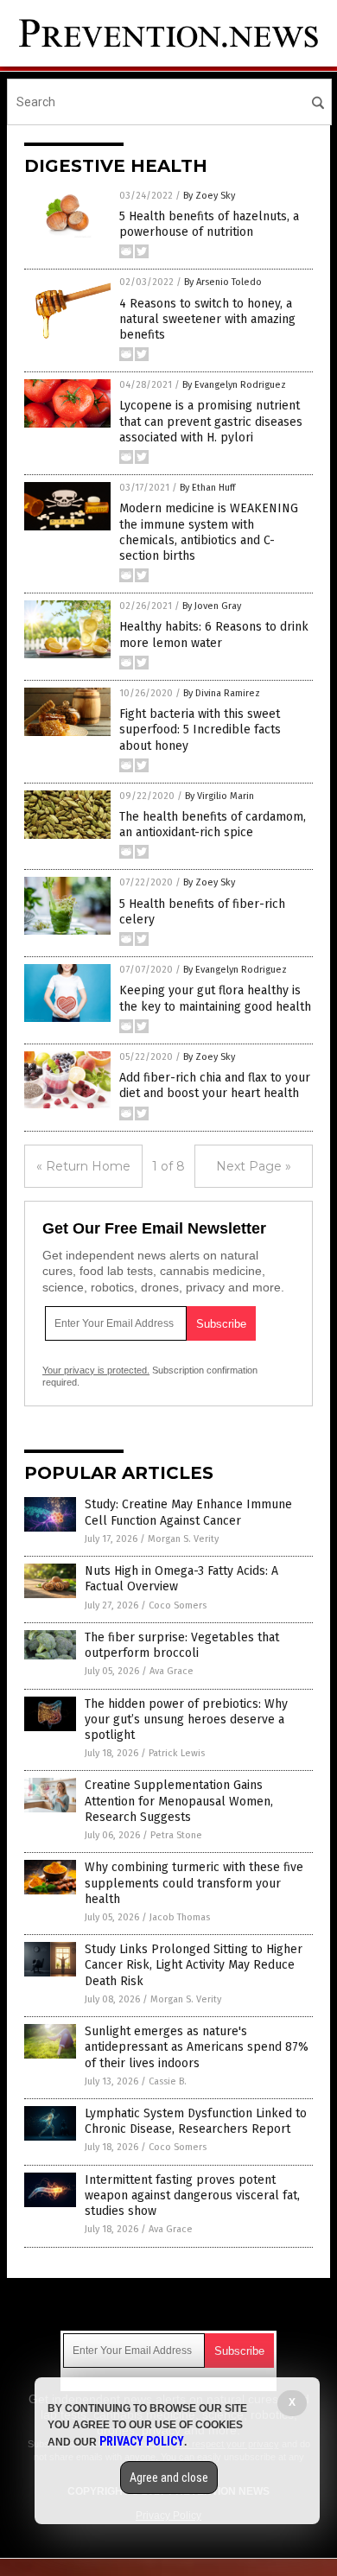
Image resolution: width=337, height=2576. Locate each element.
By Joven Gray (212, 606)
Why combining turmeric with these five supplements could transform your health (194, 1883)
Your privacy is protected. (96, 1370)
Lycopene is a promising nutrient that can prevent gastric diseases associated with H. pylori (211, 421)
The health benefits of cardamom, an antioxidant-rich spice (213, 825)
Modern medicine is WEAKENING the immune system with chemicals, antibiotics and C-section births (209, 532)
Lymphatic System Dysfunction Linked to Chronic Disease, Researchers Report (196, 2121)
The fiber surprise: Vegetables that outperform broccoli (182, 1645)
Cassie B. (168, 2081)
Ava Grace (172, 1671)
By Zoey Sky (209, 196)
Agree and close (169, 2478)
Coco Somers (178, 1605)
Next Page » (254, 1166)
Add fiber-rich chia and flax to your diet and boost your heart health (215, 1085)
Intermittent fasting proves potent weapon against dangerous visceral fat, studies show (192, 2195)
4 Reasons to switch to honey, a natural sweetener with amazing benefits (207, 319)
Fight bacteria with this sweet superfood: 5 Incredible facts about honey (200, 730)
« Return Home (83, 1166)
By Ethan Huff (207, 488)
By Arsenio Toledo (223, 282)
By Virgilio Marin (219, 796)
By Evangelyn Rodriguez (234, 385)
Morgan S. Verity (183, 1539)
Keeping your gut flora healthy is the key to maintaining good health (215, 998)
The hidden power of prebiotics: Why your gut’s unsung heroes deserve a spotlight (186, 1719)
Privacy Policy (142, 2441)
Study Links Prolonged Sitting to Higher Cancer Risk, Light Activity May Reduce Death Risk (194, 1965)
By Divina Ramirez (222, 693)
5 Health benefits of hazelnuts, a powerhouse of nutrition (209, 224)
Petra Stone (176, 1835)
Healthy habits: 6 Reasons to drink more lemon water (214, 634)
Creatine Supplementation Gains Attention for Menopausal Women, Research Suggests (179, 1801)
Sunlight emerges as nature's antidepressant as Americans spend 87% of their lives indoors (197, 2047)
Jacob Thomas (180, 1917)
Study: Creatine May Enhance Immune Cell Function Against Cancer (188, 1512)
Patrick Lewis (177, 1753)
